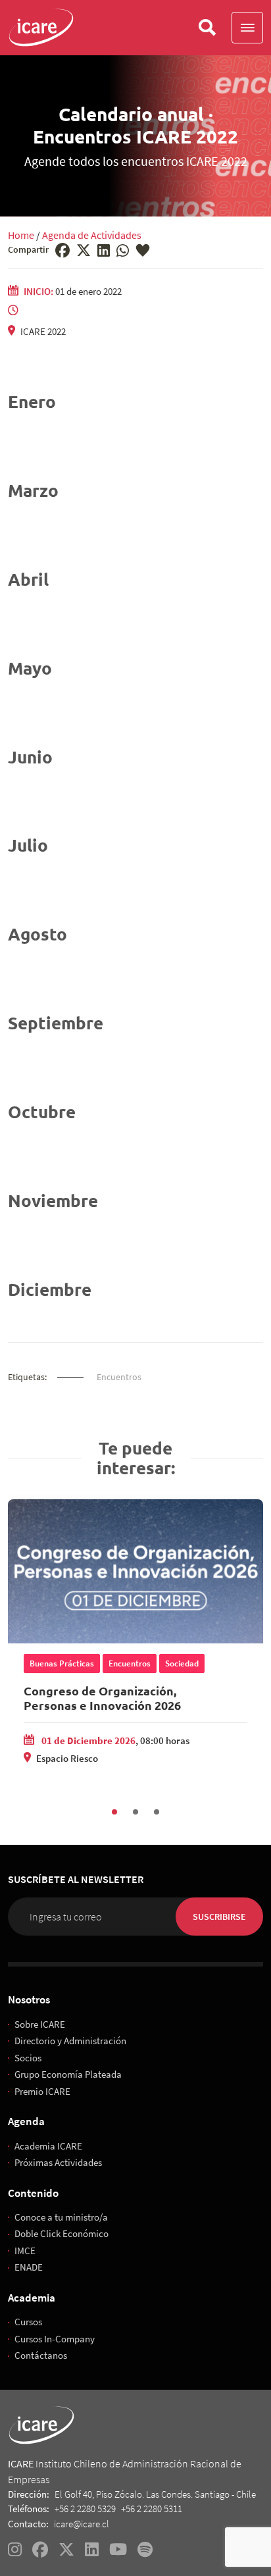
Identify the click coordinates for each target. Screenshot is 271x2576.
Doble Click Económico (62, 2233)
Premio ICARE (42, 2091)
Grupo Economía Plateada (68, 2074)
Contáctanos (41, 2355)
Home (21, 235)
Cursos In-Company (55, 2339)
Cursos (28, 2322)
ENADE (29, 2267)
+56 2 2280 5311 (152, 2509)
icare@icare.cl (82, 2524)
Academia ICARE (48, 2146)
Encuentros (119, 1377)
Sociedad (182, 1663)
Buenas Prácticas (62, 1663)
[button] (247, 28)
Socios (28, 2058)
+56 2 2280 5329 (85, 2509)
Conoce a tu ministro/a (61, 2217)
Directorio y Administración (70, 2041)
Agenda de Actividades (92, 235)
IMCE (25, 2251)
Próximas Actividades (58, 2162)
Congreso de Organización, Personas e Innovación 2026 (102, 1698)
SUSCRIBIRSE (219, 1917)
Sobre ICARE (40, 2024)
